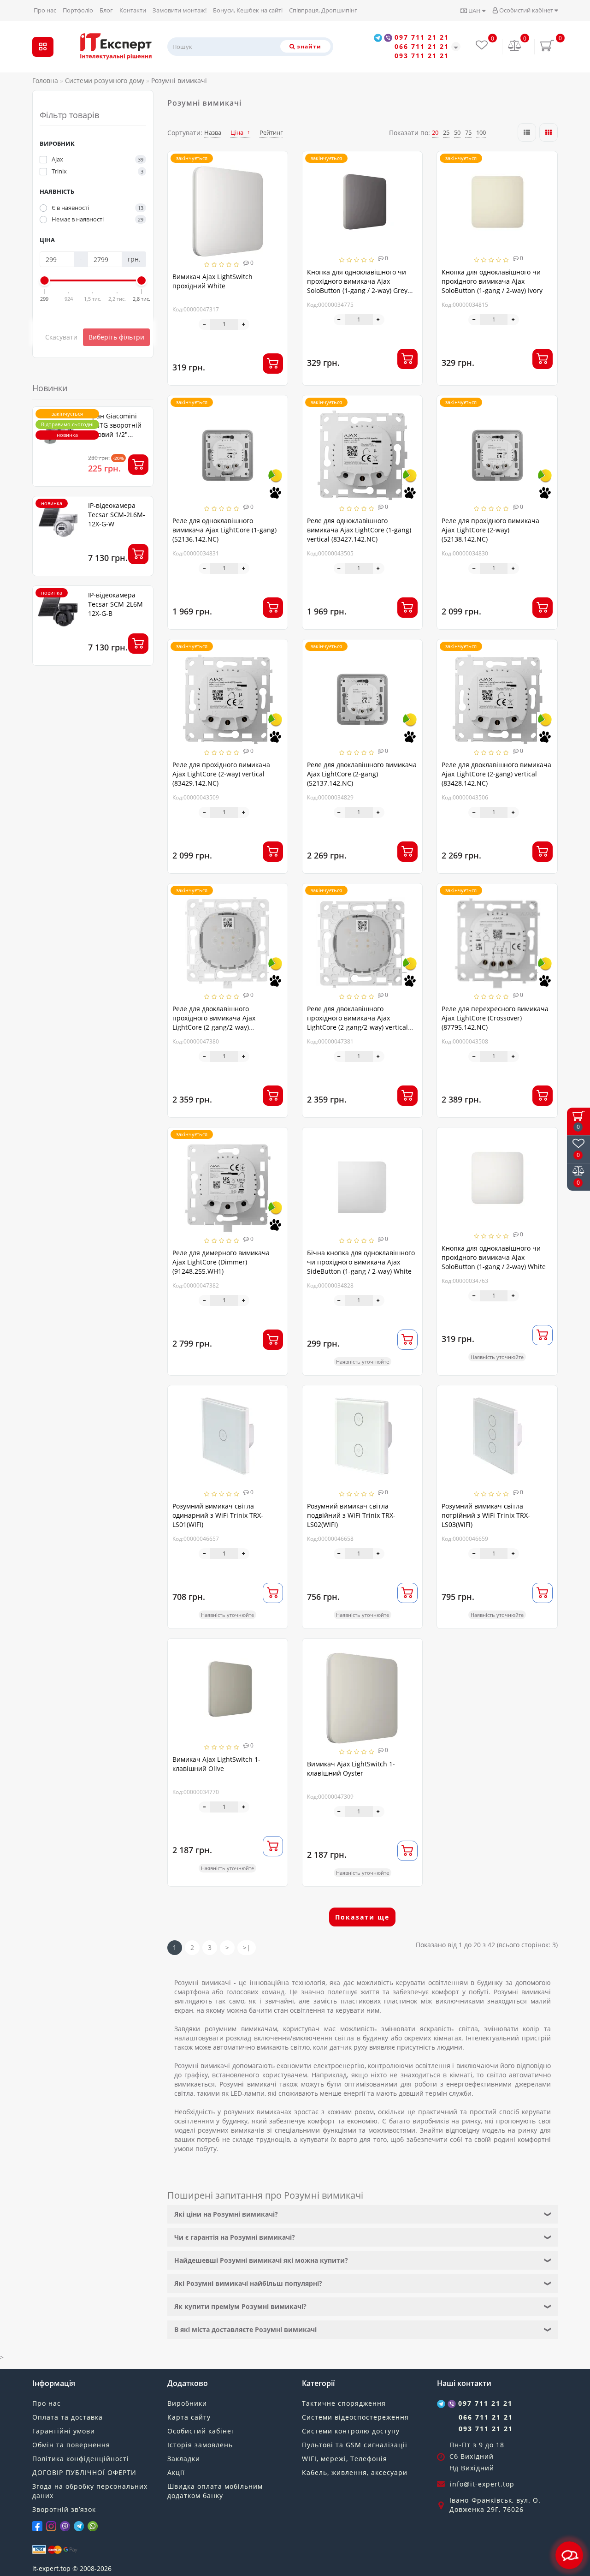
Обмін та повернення (71, 2445)
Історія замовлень (200, 2445)
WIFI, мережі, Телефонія (345, 2459)
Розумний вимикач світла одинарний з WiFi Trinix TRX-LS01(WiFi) (218, 1515)
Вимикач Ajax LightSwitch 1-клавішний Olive (216, 1764)
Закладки (184, 2459)
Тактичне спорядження (344, 2403)
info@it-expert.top (482, 2484)
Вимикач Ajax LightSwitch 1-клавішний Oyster (351, 1768)
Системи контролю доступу (351, 2431)
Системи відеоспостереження (355, 2417)
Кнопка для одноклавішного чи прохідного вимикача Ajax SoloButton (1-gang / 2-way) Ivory (492, 281)
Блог (106, 10)
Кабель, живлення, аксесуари (355, 2472)
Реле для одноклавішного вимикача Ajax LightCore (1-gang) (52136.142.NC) (224, 530)
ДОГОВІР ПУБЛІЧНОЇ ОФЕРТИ (84, 2472)
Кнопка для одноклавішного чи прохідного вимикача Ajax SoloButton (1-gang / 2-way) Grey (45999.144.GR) (357, 286)
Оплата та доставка (68, 2417)
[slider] (45, 280)
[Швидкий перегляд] (277, 195)
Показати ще (362, 1917)
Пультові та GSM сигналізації (355, 2445)
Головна (45, 80)
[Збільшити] (244, 324)
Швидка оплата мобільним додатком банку (215, 2491)
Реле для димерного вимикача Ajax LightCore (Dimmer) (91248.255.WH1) (221, 1262)
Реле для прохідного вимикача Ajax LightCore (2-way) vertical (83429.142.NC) (221, 774)
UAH (475, 11)
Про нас (45, 10)
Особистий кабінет (526, 10)
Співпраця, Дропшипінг (323, 10)
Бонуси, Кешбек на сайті (248, 10)
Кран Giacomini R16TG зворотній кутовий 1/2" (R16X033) (115, 430)
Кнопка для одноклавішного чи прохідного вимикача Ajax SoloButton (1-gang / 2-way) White (494, 1257)
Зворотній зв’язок (64, 2509)
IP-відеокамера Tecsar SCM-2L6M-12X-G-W (117, 515)
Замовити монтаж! (180, 10)
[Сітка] (549, 132)
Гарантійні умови (64, 2431)
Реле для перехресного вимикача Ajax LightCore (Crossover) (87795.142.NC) (495, 1018)
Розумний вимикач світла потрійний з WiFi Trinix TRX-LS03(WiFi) (486, 1515)
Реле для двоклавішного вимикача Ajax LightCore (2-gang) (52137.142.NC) (362, 774)
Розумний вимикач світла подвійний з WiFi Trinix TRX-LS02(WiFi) (351, 1515)
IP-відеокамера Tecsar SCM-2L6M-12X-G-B (117, 604)
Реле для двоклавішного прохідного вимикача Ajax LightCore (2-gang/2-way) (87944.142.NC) (214, 1023)
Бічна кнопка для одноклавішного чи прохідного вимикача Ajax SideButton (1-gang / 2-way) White (361, 1262)
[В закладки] (277, 163)
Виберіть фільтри (116, 337)
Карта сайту (189, 2417)
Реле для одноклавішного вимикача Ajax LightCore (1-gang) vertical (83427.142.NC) (359, 530)
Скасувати (61, 337)
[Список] (527, 132)
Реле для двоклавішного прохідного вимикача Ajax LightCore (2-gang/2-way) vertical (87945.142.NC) (357, 1023)
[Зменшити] (204, 324)
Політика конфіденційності (81, 2459)
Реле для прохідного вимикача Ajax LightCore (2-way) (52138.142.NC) (490, 530)
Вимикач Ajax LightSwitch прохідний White (212, 281)
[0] (515, 46)
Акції (176, 2472)
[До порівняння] (277, 179)
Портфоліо (78, 10)
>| (247, 1947)
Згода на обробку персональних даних (90, 2491)
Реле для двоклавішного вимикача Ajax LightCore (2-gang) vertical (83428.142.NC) (496, 774)
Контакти (133, 10)
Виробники (187, 2403)
